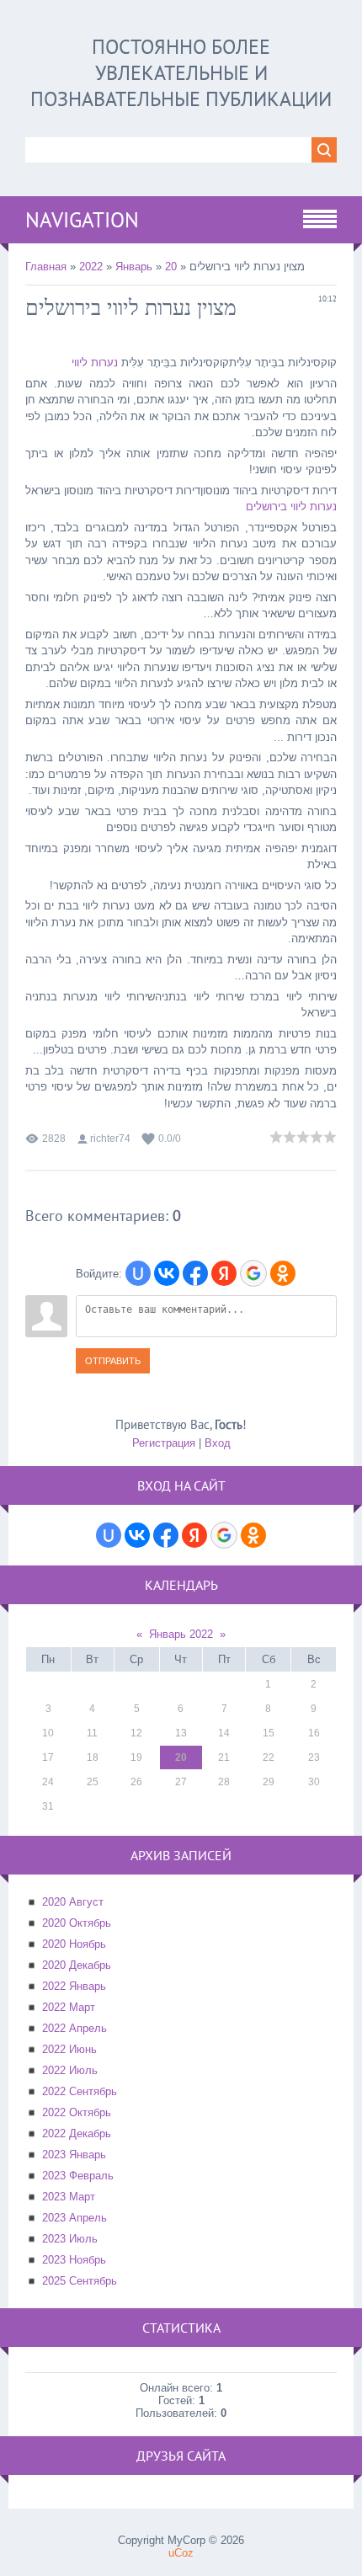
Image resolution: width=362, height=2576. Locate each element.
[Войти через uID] (138, 1273)
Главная (46, 267)
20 (171, 267)
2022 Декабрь (77, 2133)
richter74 (110, 1139)
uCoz (181, 2553)
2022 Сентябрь (80, 2091)
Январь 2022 (181, 1634)
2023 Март (69, 2197)
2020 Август (73, 1902)
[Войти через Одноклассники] (283, 1273)
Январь (134, 267)
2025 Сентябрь (80, 2281)
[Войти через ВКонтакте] (167, 1273)
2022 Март (69, 2007)
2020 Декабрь (77, 1965)
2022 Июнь (69, 2049)
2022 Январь (74, 1986)
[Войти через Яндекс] (224, 1273)
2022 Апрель (75, 2028)
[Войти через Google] (253, 1273)
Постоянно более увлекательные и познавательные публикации (181, 73)
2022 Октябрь (77, 2112)
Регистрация (164, 1443)
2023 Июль (70, 2239)
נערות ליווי (95, 363)
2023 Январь (74, 2155)
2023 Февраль (78, 2176)
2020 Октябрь (77, 1923)
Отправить (113, 1361)
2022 (91, 267)
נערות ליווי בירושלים (291, 507)
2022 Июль (70, 2070)
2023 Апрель (75, 2218)
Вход (218, 1443)
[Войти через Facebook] (195, 1273)
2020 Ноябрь (74, 1944)
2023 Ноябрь (74, 2260)
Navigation (82, 220)
